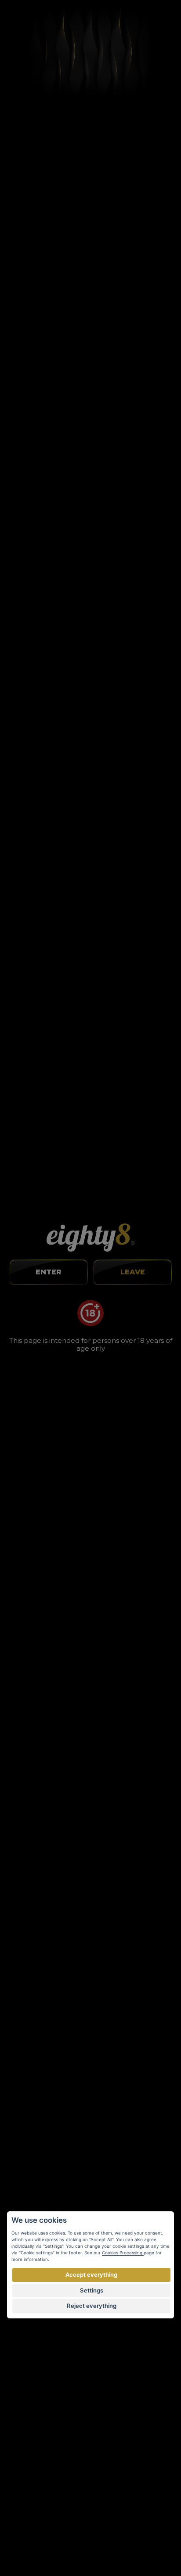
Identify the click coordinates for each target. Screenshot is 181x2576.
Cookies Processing (123, 2253)
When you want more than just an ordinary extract (91, 1201)
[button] (82, 1046)
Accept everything (91, 2275)
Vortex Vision (31, 2543)
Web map (22, 2350)
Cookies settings (32, 2337)
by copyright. (136, 2525)
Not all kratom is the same (91, 1429)
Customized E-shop (98, 2543)
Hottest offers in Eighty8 (91, 1668)
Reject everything (92, 2306)
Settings (92, 2290)
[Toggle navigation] (163, 23)
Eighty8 (168, 2542)
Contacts (20, 2324)
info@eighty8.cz (36, 2026)
